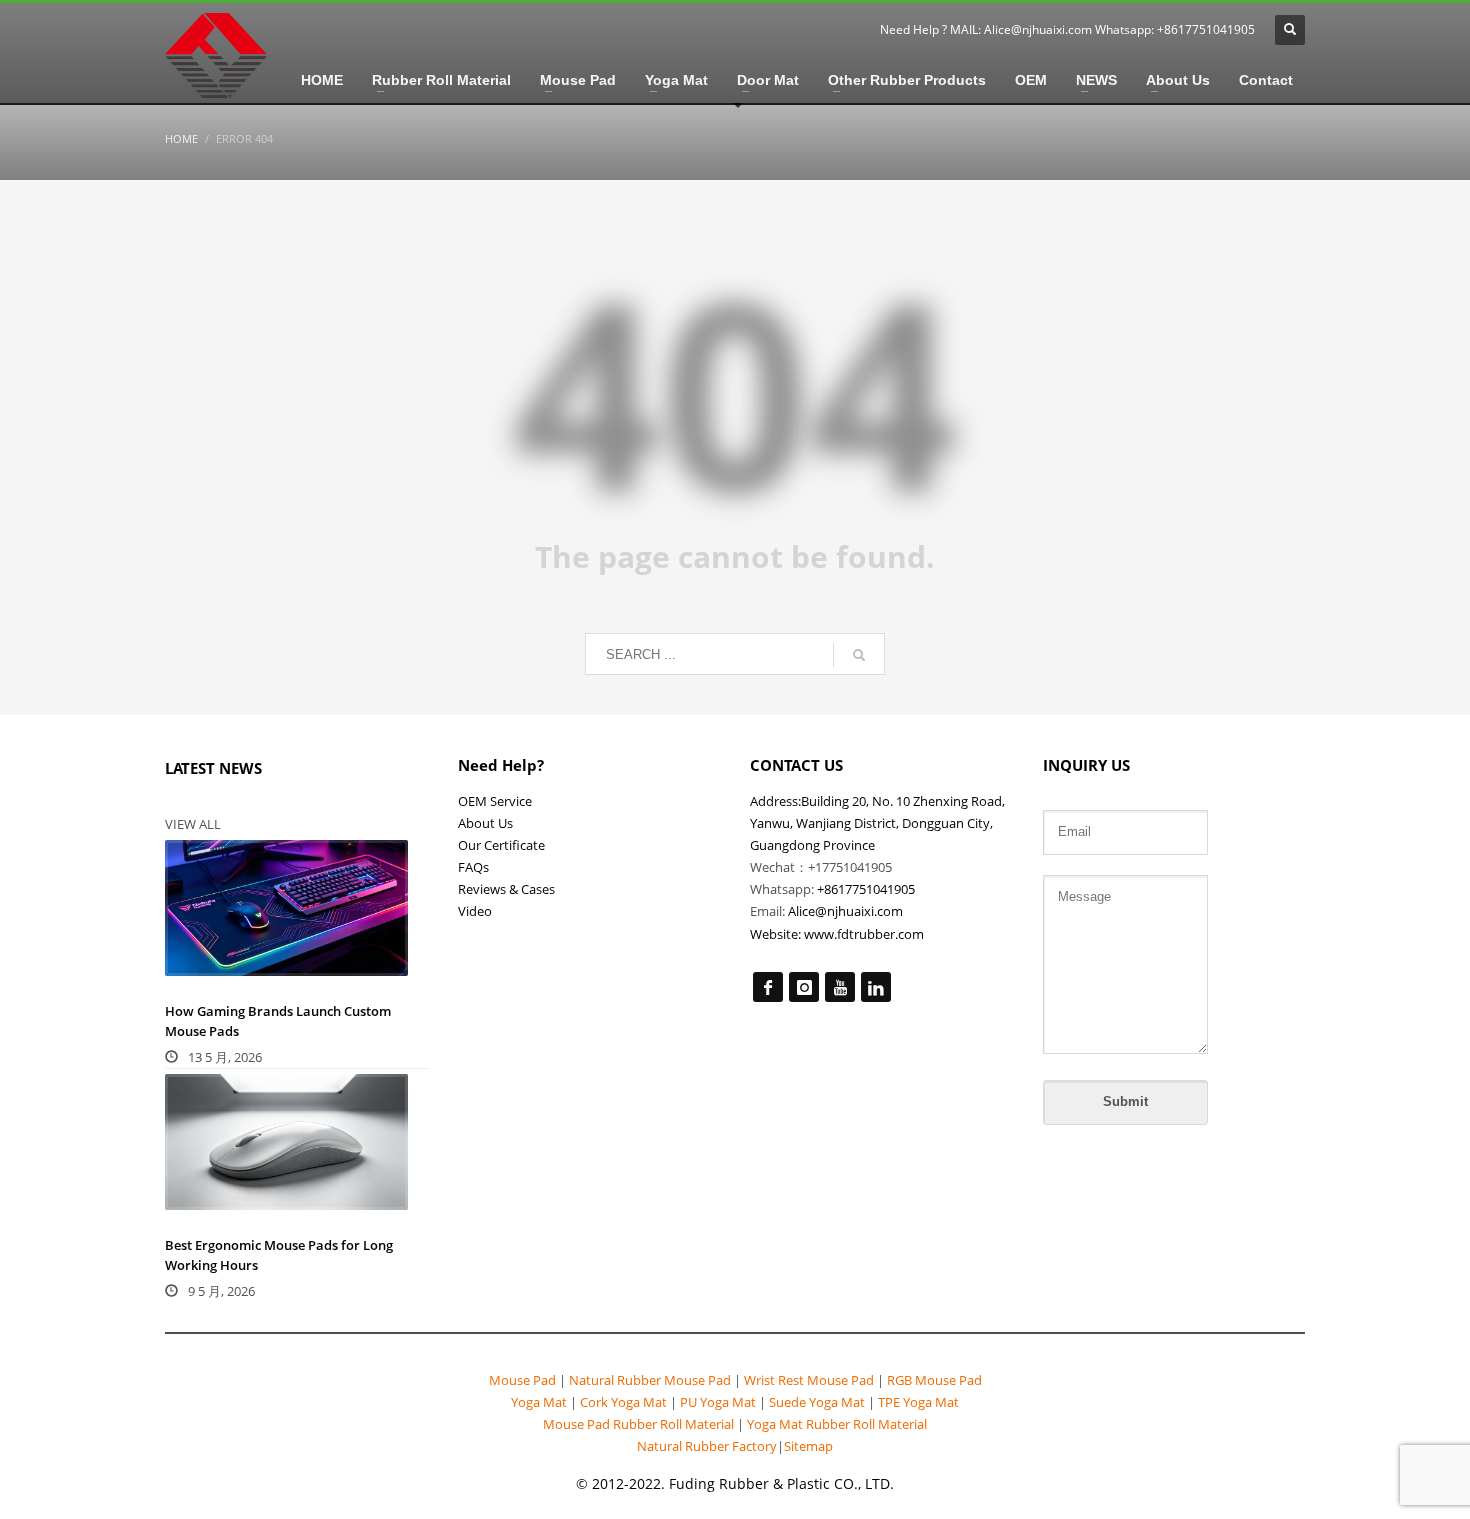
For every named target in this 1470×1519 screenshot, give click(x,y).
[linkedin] (876, 987)
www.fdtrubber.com (864, 934)
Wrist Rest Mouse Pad (809, 1380)
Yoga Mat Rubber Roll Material (837, 1424)
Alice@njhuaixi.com (1038, 29)
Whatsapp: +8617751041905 (1175, 29)
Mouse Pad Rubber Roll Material (640, 1424)
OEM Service (495, 801)
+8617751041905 (866, 889)
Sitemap (808, 1446)
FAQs (473, 867)
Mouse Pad (522, 1380)
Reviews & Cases (506, 889)
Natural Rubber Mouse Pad (650, 1380)
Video (475, 911)
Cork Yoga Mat (623, 1402)
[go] (859, 655)
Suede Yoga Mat (817, 1402)
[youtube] (840, 987)
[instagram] (804, 987)
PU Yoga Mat (718, 1402)
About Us (485, 823)
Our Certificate (501, 845)
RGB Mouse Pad (933, 1380)
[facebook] (768, 987)
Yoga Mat (540, 1402)
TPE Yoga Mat (917, 1402)
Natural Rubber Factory (707, 1446)
